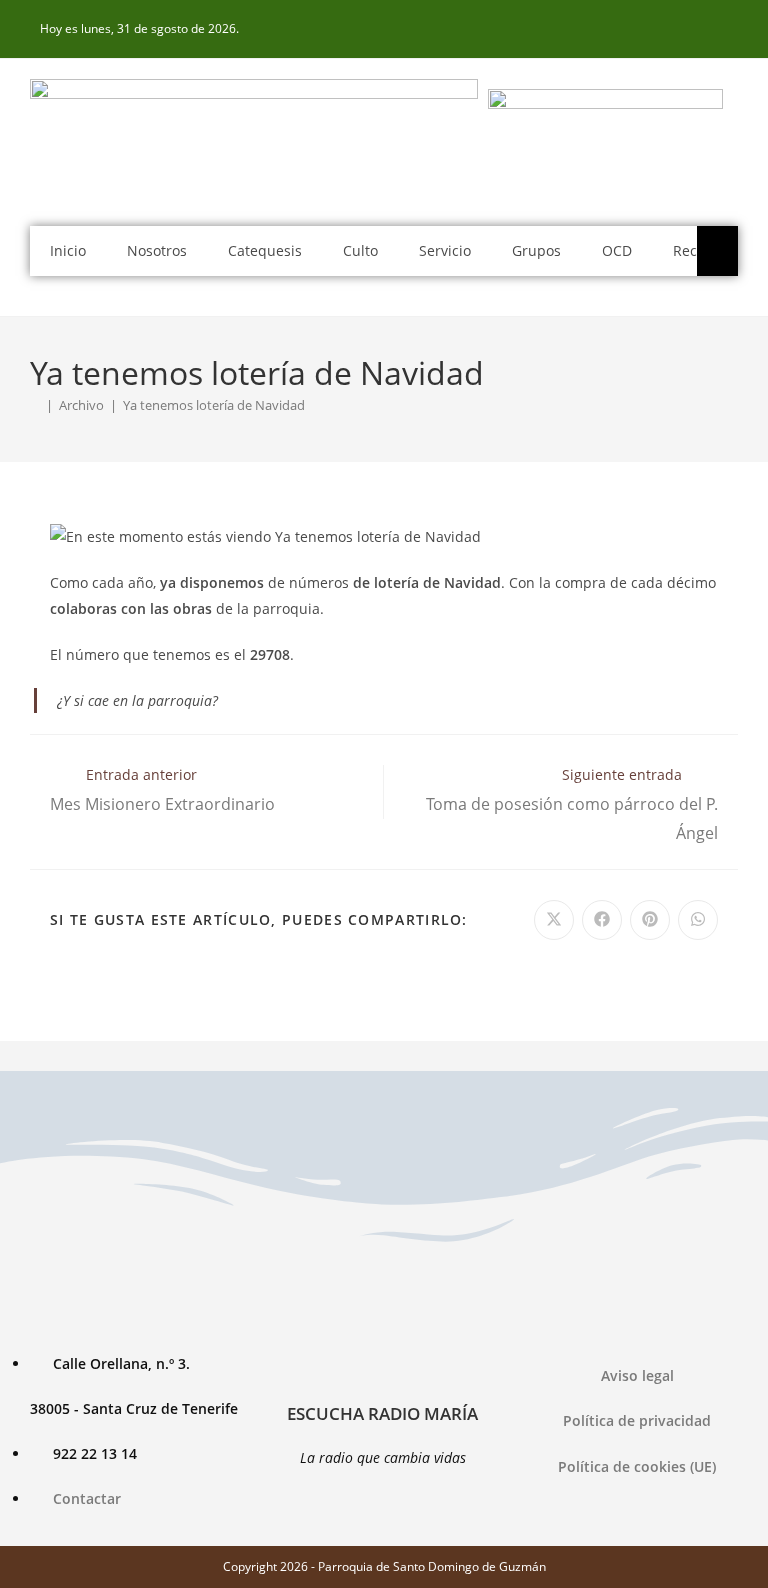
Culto (360, 250)
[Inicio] (35, 405)
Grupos (536, 250)
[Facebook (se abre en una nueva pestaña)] (727, 29)
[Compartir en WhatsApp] (698, 920)
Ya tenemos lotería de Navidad (214, 405)
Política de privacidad (637, 1420)
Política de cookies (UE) (637, 1466)
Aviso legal (637, 1375)
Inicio (68, 250)
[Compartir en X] (554, 920)
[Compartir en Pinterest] (650, 920)
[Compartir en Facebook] (602, 920)
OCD (617, 250)
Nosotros (157, 250)
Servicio (445, 250)
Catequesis (265, 250)
